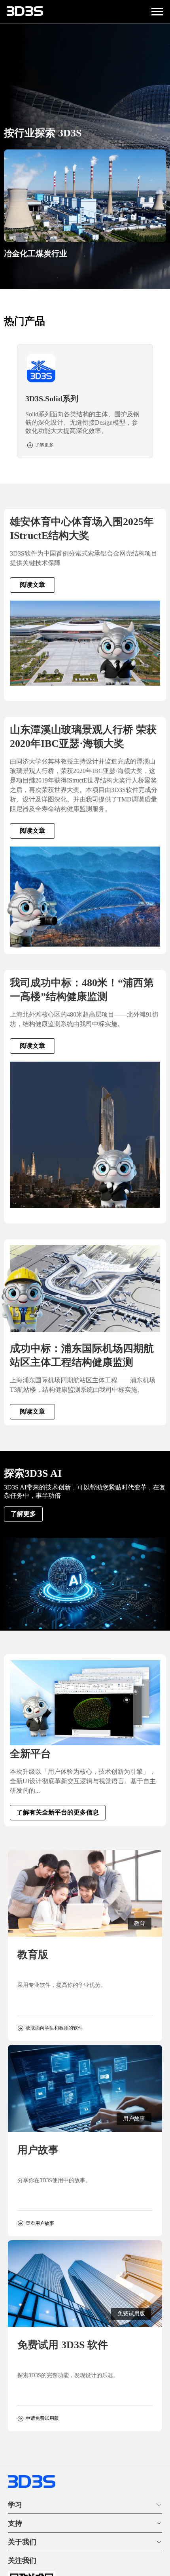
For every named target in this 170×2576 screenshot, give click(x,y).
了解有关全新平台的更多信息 (58, 1812)
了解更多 (23, 1514)
